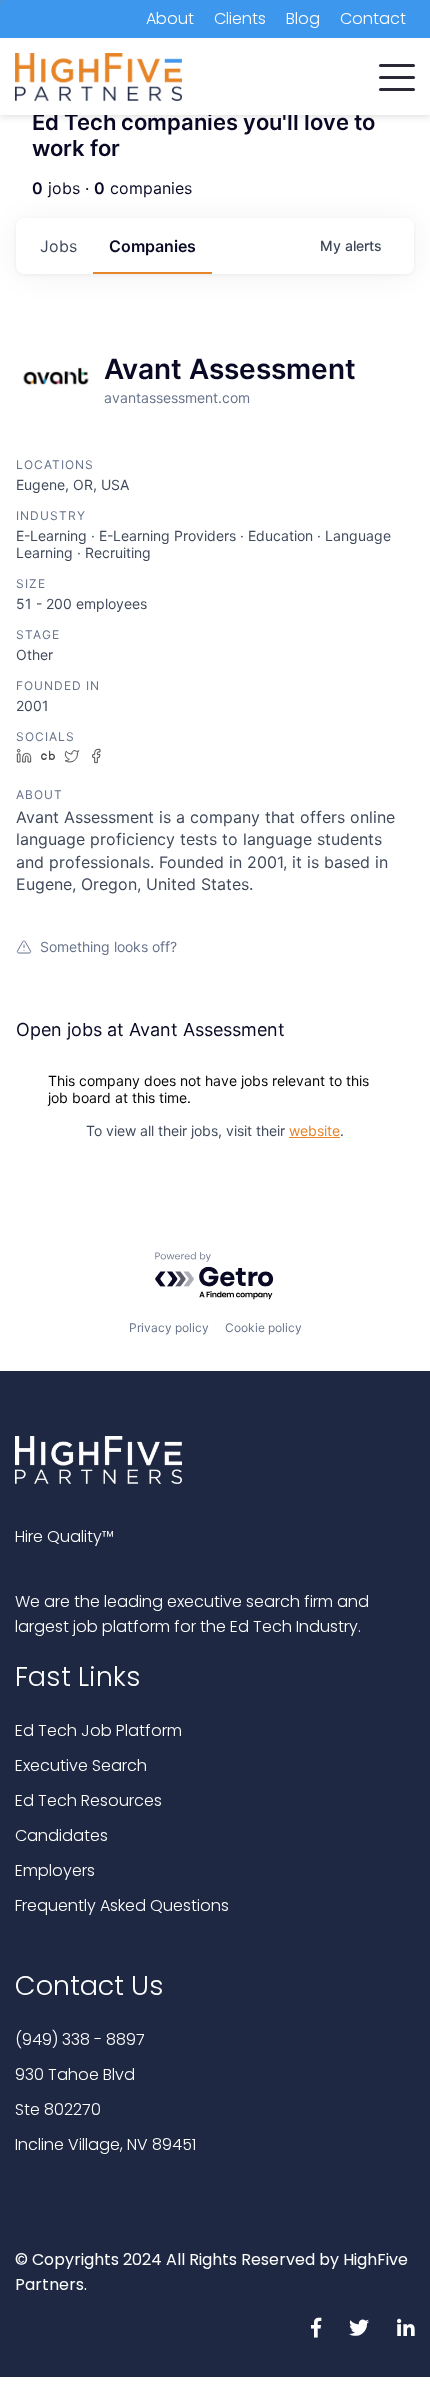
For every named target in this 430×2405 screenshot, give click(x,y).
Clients (240, 18)
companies (152, 246)
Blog (303, 18)
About (170, 18)
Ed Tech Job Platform (98, 1730)
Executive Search (81, 1765)
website (314, 1130)
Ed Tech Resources (88, 1800)
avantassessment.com (177, 397)
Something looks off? (108, 946)
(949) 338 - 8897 (80, 2039)
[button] (397, 73)
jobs (58, 246)
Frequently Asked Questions (122, 1905)
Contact (373, 18)
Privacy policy (169, 1327)
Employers (55, 1870)
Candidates (61, 1835)
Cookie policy (263, 1327)
